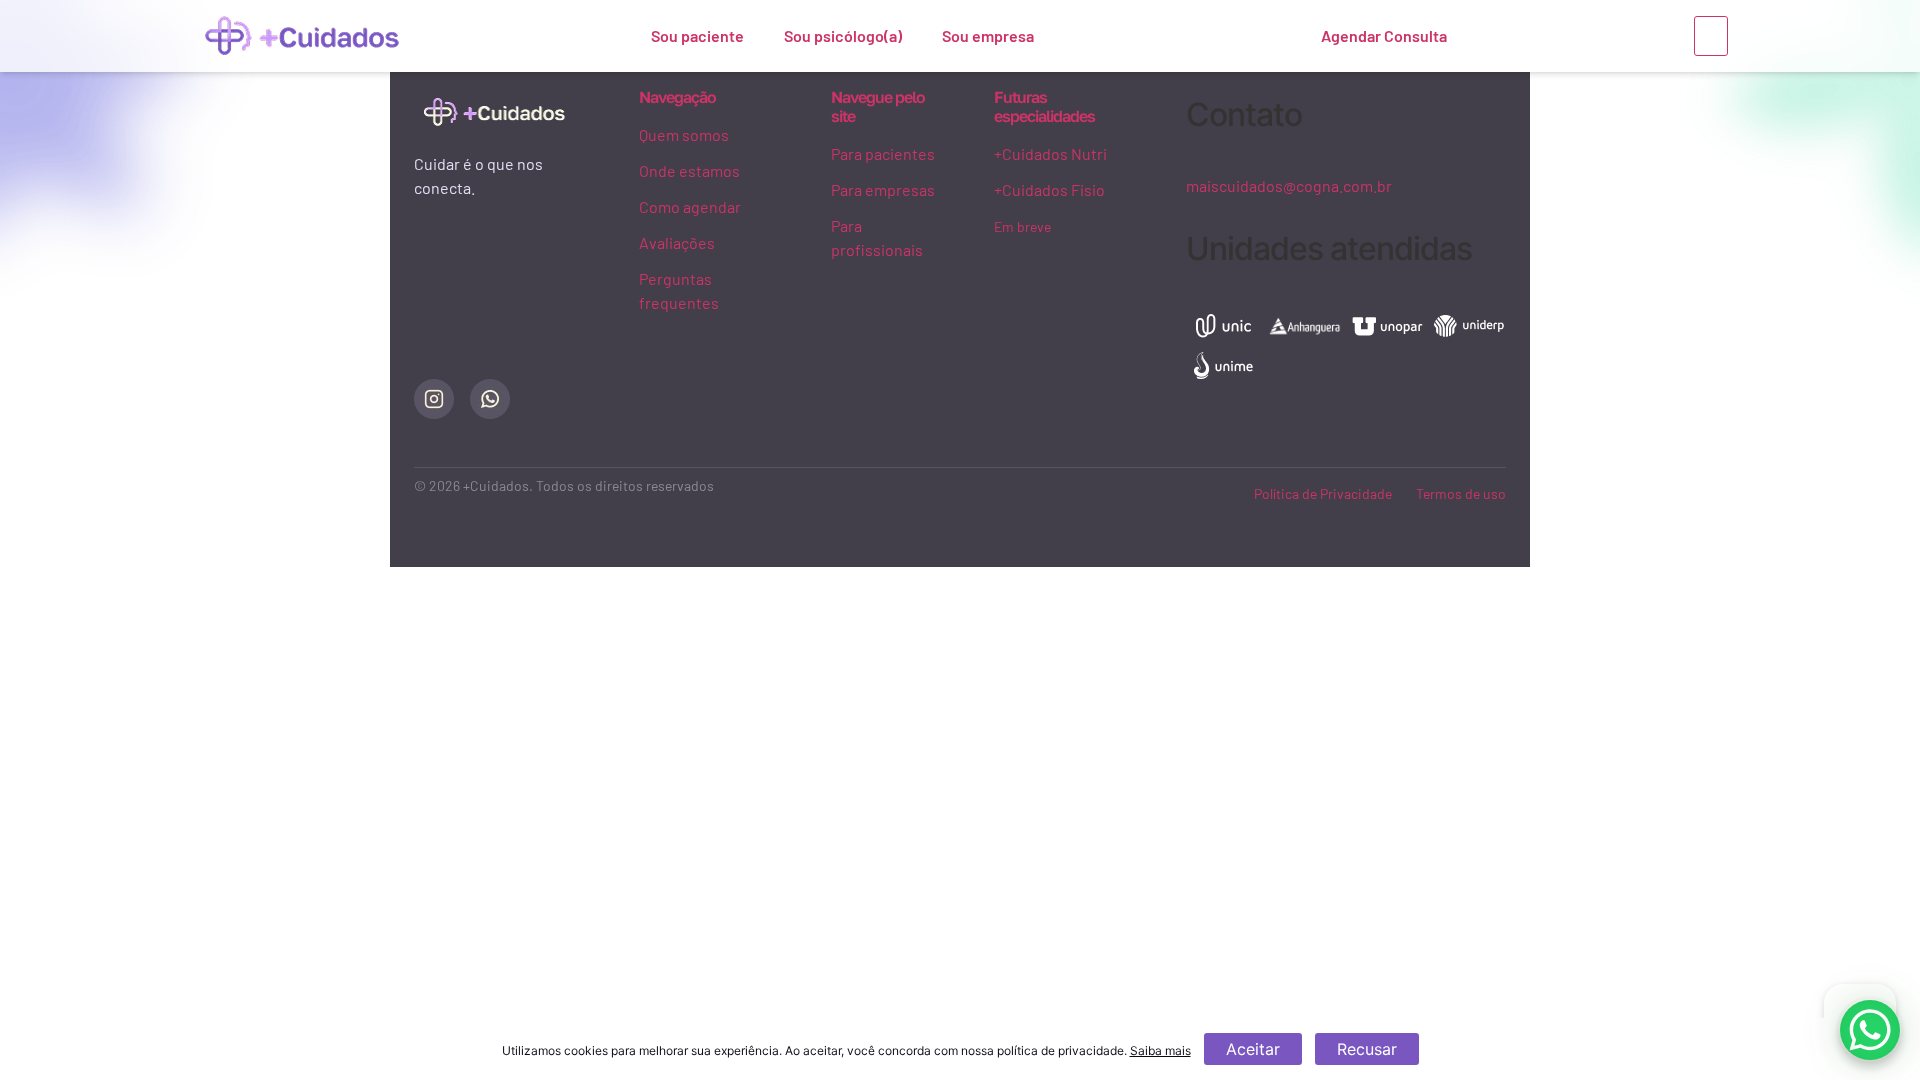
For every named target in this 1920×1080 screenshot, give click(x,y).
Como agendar (690, 206)
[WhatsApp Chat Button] (1870, 1030)
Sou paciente (697, 35)
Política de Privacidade (1323, 493)
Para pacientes (883, 153)
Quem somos (684, 134)
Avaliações (677, 242)
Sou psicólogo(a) (843, 35)
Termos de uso (1461, 493)
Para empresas (883, 189)
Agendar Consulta (1384, 35)
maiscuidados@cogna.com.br (1289, 185)
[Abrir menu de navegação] (1711, 36)
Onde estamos (689, 170)
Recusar (1367, 1049)
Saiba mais (1160, 1050)
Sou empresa (988, 35)
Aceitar (1253, 1049)
